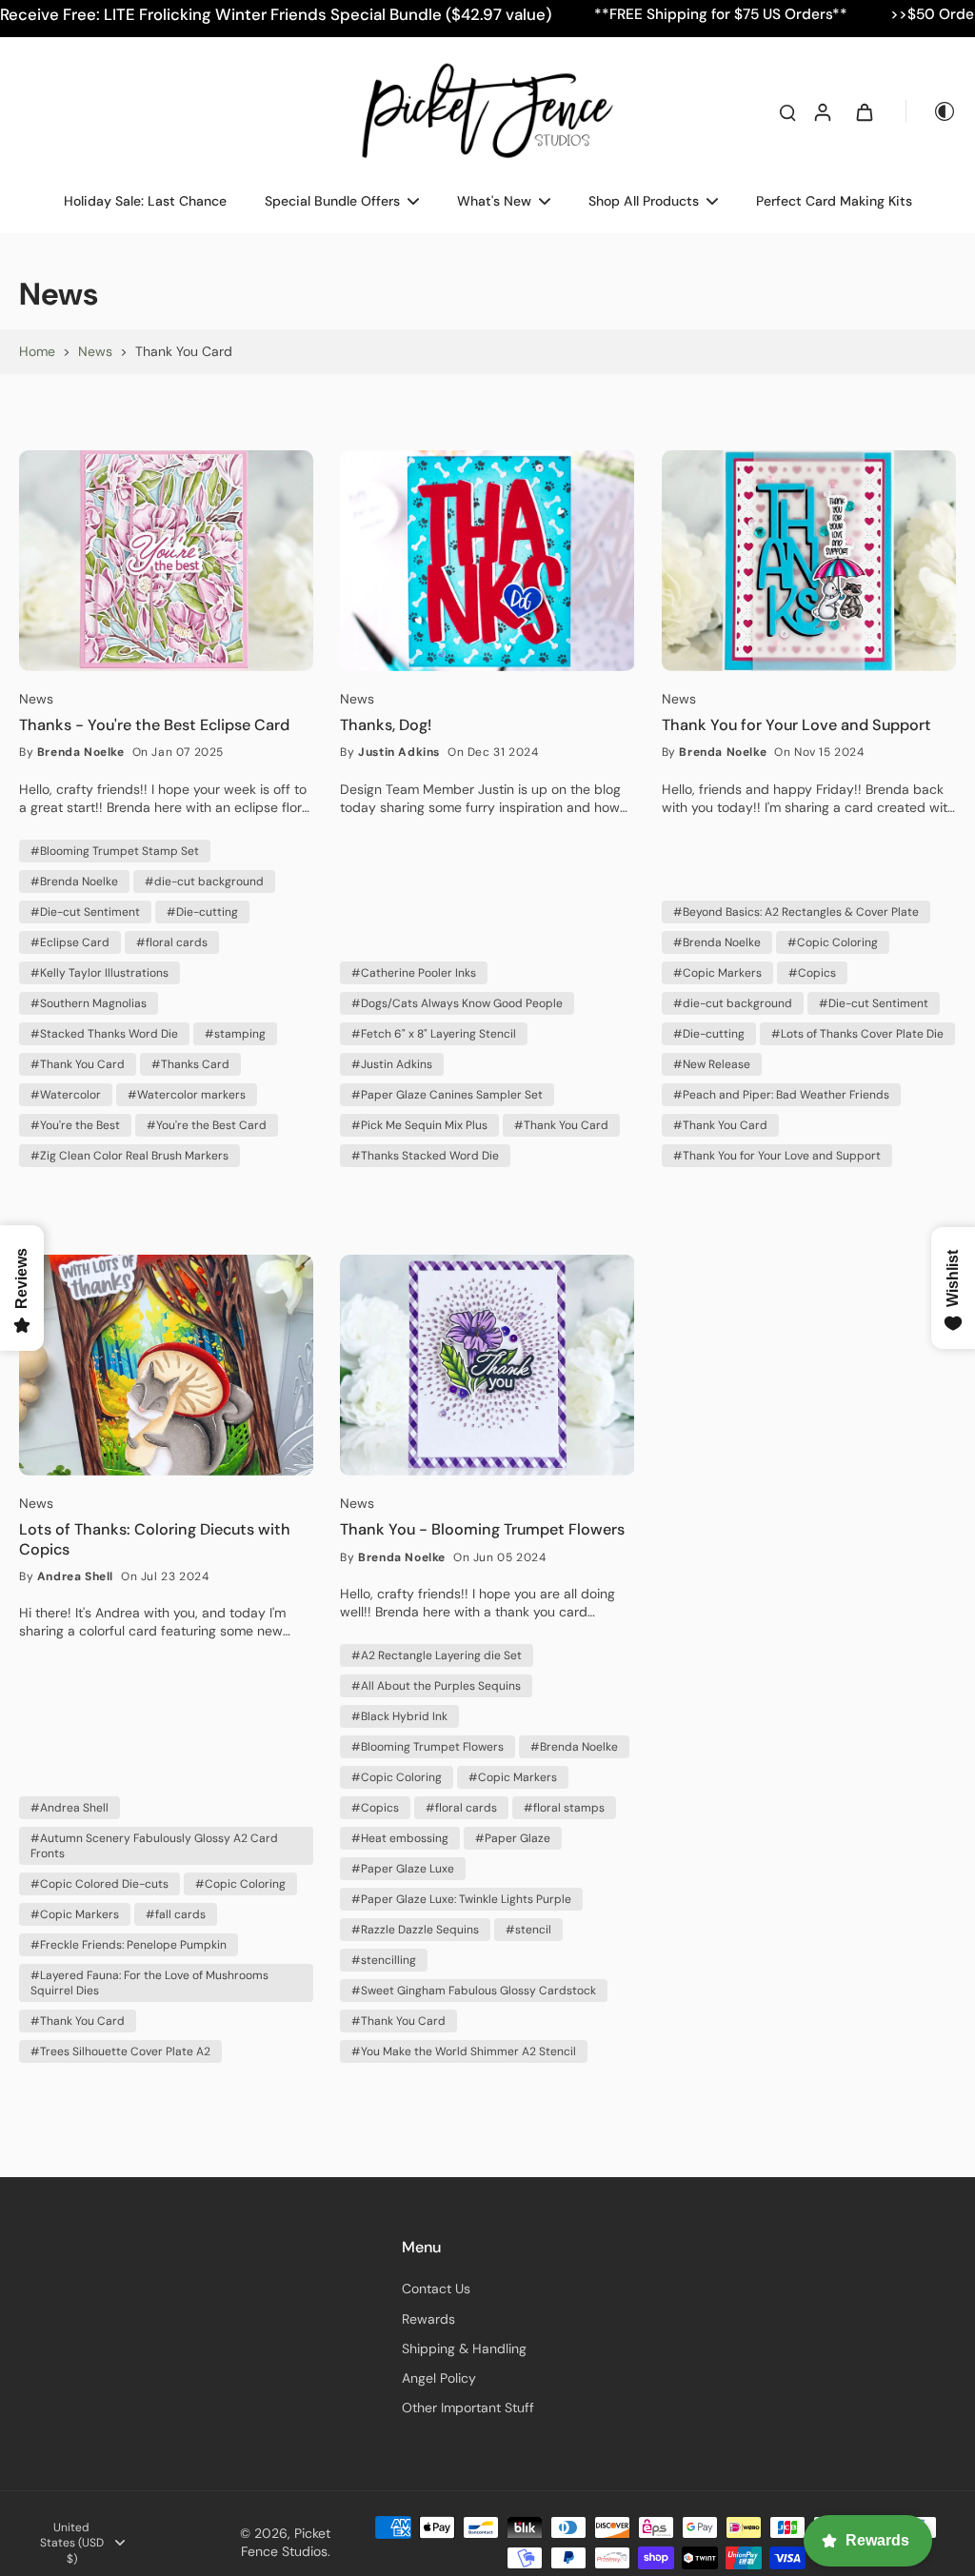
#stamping (235, 1034)
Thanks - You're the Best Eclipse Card (154, 725)
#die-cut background (204, 882)
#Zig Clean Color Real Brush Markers (129, 1156)
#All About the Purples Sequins (436, 1686)
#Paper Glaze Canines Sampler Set (447, 1095)
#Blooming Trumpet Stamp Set (115, 851)
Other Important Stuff (468, 2408)
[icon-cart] (864, 111)
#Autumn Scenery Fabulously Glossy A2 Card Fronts (154, 1846)
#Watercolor (66, 1095)
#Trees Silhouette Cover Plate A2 (120, 2051)
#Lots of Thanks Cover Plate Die (857, 1034)
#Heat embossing (400, 1838)
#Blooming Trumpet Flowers (428, 1747)
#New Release (712, 1064)
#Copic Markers (717, 973)
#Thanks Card (190, 1064)
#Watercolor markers (187, 1095)
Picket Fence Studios (286, 2542)
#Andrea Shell (70, 1808)
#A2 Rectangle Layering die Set (437, 1655)
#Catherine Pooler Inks (414, 973)
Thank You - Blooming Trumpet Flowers (482, 1530)
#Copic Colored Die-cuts (99, 1884)
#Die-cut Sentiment (85, 912)
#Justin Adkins (392, 1064)
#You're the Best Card (207, 1125)
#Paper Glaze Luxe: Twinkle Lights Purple (461, 1899)
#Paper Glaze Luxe (403, 1869)
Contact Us (436, 2289)
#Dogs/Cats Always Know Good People (457, 1003)
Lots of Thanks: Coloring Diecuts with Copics (155, 1539)
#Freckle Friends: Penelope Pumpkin (129, 1945)
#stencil (528, 1930)
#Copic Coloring (833, 942)
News (95, 351)
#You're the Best (75, 1125)
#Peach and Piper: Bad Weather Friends (781, 1095)
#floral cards (172, 942)
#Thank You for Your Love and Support (777, 1156)
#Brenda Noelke (74, 882)
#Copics (812, 973)
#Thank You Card (78, 1064)
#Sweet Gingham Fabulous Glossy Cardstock (474, 1991)
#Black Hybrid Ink (399, 1716)
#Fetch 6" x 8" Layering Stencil (434, 1034)
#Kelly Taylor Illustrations (99, 973)
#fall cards (176, 1914)
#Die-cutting (202, 912)
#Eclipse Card (70, 942)
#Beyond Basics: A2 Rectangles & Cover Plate (796, 912)
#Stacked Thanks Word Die (104, 1034)
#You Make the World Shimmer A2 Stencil (464, 2051)
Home (37, 351)
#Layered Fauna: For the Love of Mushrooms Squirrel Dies (149, 1983)
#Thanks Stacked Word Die (425, 1156)
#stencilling (384, 1960)
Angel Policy (439, 2378)
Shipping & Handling (464, 2348)
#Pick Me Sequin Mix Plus (419, 1125)
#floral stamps (564, 1808)
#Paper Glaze (513, 1838)
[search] (787, 111)
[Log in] (822, 111)
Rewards (428, 2319)
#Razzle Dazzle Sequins (415, 1930)
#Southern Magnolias (89, 1003)
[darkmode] (931, 111)
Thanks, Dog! (386, 725)
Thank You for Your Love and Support (796, 725)
